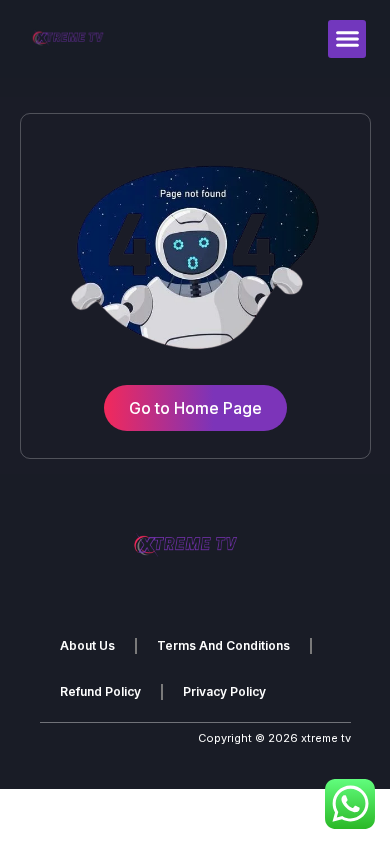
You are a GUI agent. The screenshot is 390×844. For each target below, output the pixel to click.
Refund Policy (100, 691)
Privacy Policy (224, 691)
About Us (87, 645)
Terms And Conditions (223, 645)
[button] (347, 39)
